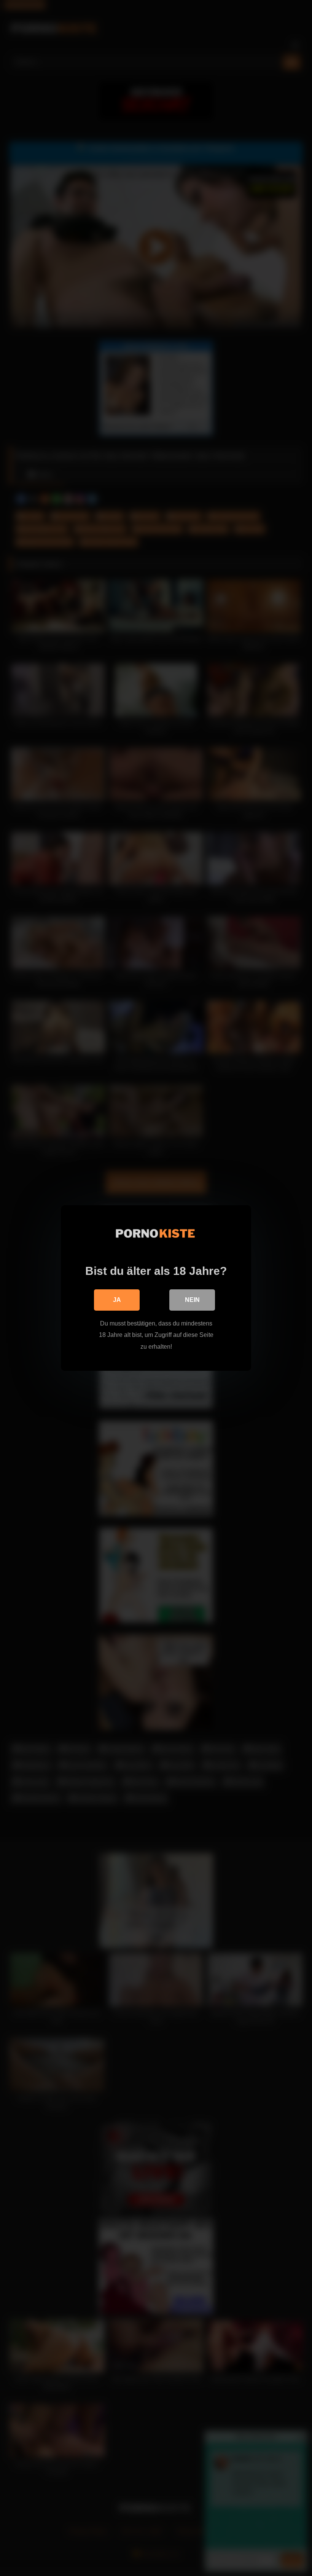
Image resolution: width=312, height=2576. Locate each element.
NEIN (192, 1300)
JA (117, 1300)
